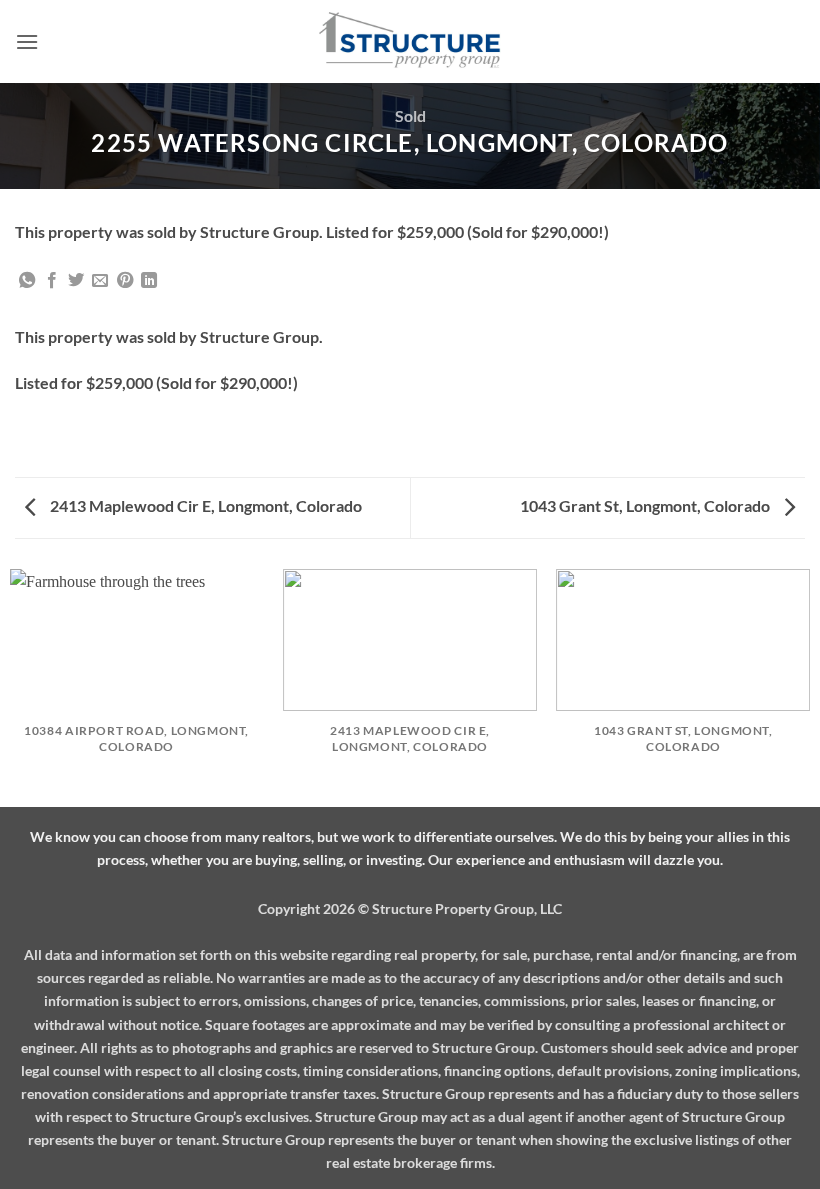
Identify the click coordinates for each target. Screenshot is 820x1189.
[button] (27, 41)
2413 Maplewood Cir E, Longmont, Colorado (204, 505)
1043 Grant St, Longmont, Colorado (646, 505)
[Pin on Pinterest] (125, 281)
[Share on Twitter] (76, 281)
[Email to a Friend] (100, 281)
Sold (410, 115)
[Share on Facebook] (52, 281)
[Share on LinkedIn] (149, 281)
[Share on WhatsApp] (27, 281)
